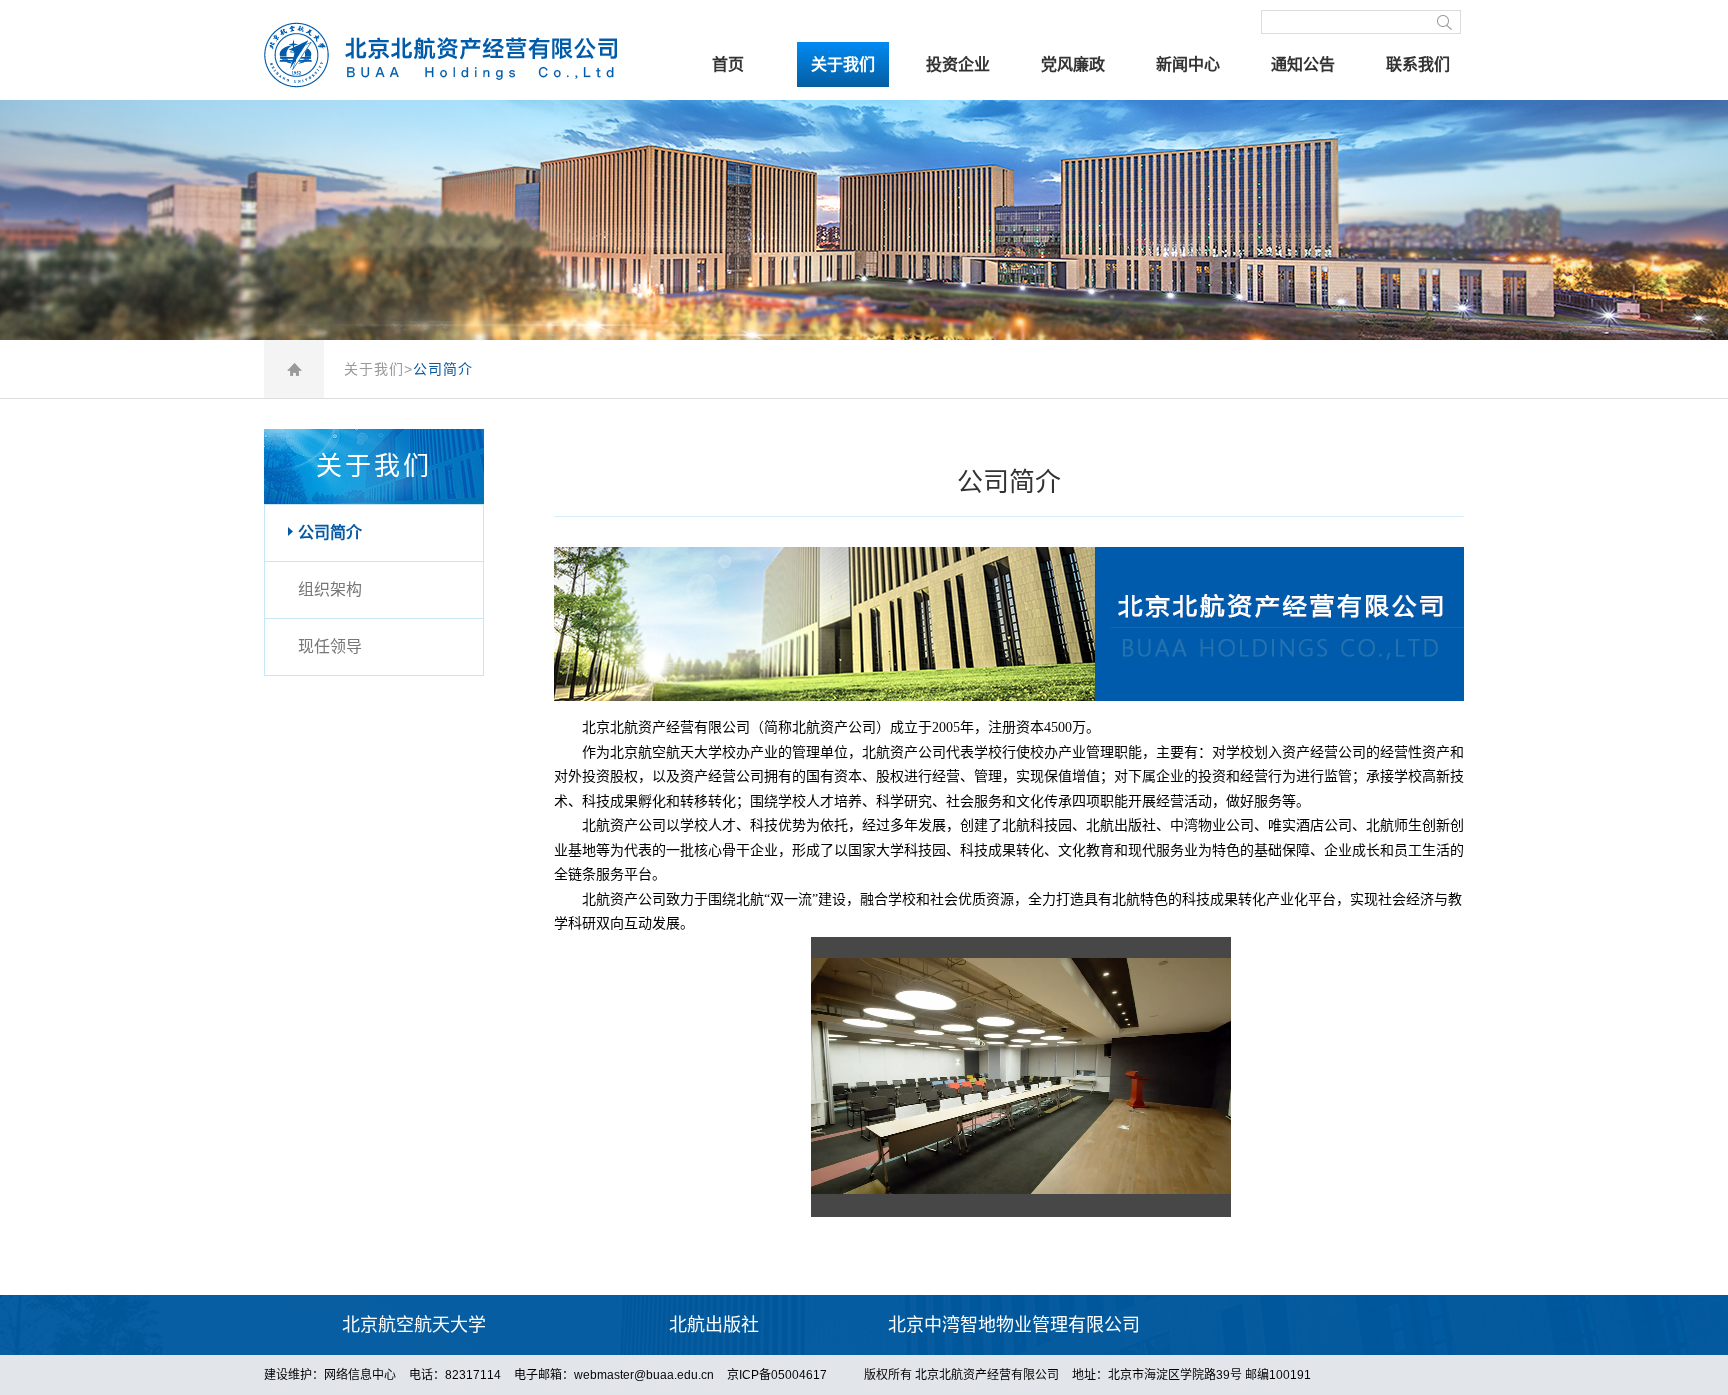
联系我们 (1418, 64)
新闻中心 (1188, 64)
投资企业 (958, 64)
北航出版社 (714, 1325)
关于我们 (843, 64)
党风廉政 (1073, 64)
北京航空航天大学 (414, 1325)
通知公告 (1303, 64)
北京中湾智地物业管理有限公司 (1014, 1325)
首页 (728, 64)
